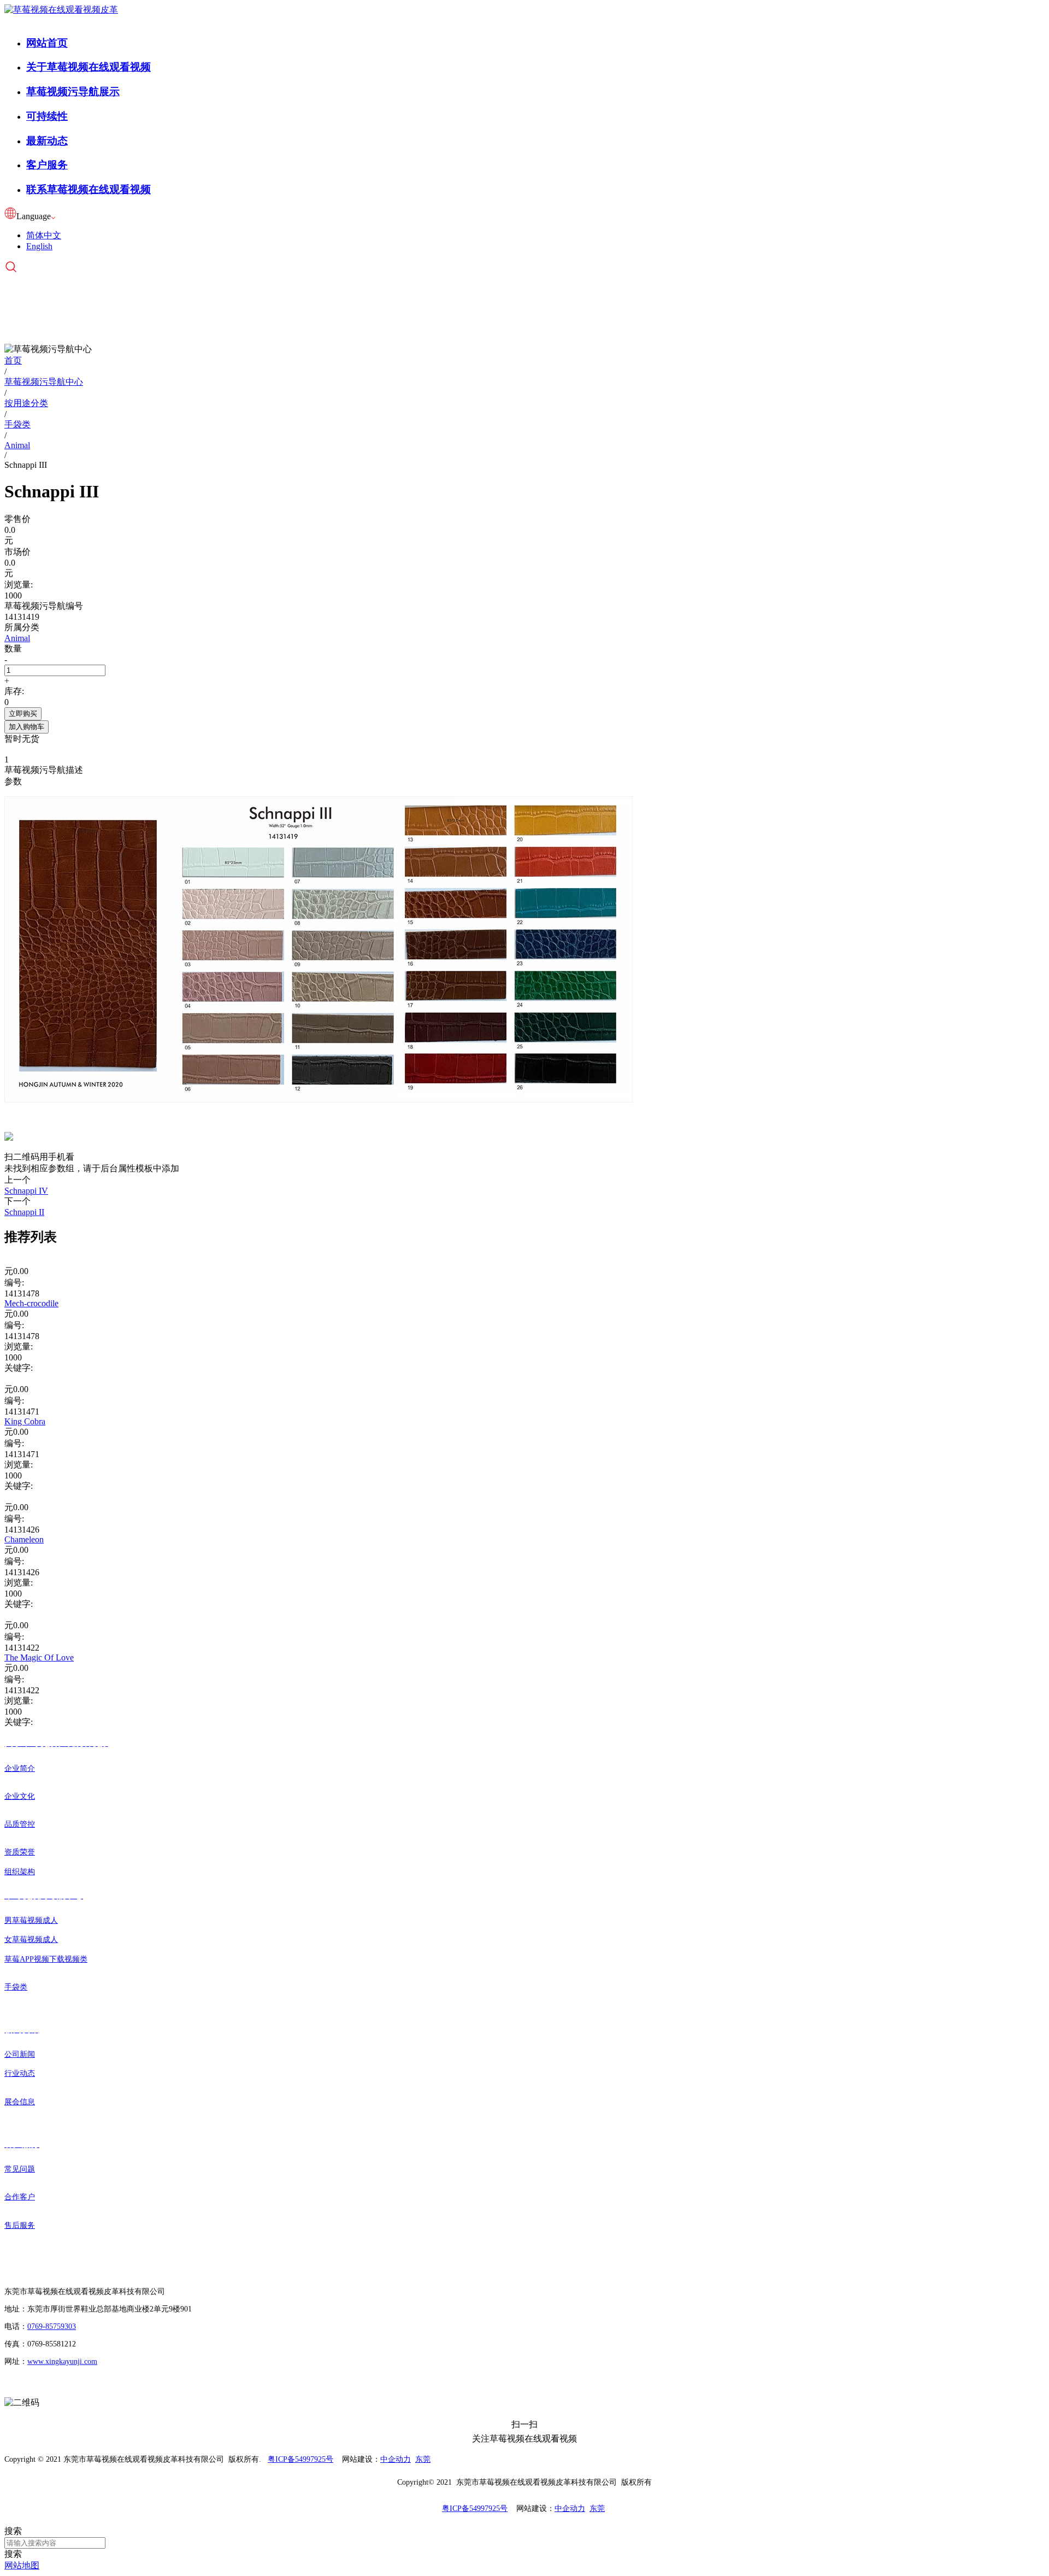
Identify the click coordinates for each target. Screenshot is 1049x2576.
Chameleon (24, 1539)
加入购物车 (26, 727)
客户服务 (47, 165)
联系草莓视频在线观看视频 (89, 189)
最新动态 (47, 141)
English (39, 246)
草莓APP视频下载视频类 (46, 1959)
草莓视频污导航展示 (73, 92)
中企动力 (396, 2459)
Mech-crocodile (31, 1303)
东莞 (423, 2459)
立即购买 (23, 714)
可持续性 (47, 116)
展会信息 (20, 2102)
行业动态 (20, 2073)
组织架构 (20, 1872)
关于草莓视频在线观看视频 (89, 67)
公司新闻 (20, 2054)
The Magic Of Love (39, 1657)
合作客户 (20, 2197)
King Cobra (25, 1421)
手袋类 (16, 1987)
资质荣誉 (20, 1852)
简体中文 (44, 235)
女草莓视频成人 (31, 1940)
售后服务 (20, 2225)
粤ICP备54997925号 (300, 2459)
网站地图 (22, 2565)
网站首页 (47, 43)
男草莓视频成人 (31, 1920)
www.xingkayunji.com (62, 2361)
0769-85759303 (52, 2326)
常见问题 (20, 2169)
